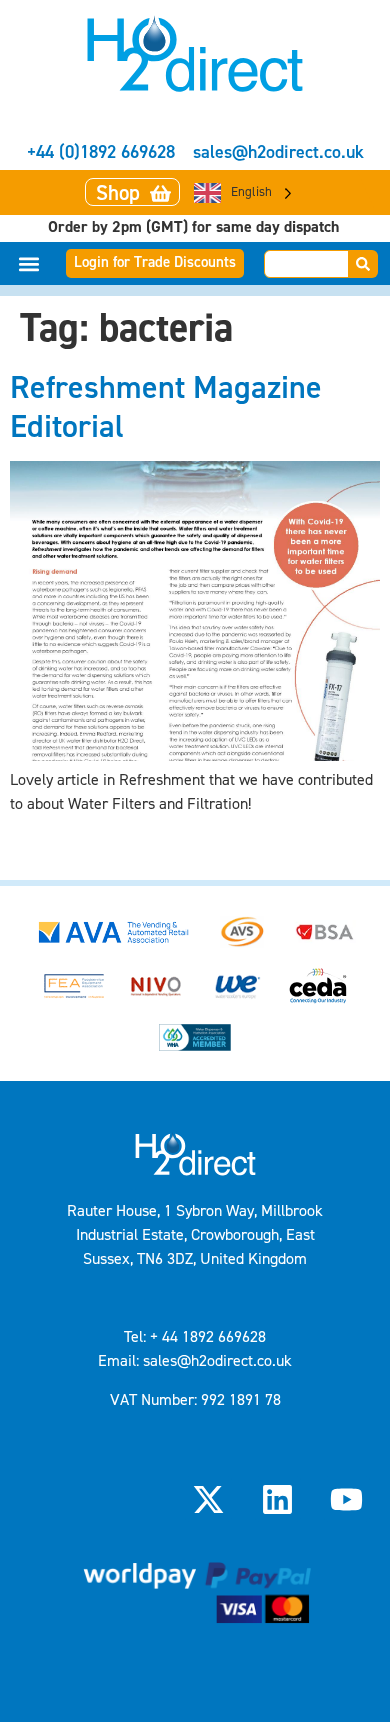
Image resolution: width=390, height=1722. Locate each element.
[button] (29, 263)
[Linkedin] (278, 1499)
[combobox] (306, 264)
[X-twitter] (208, 1499)
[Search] (363, 264)
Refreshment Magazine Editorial (166, 406)
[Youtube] (347, 1499)
